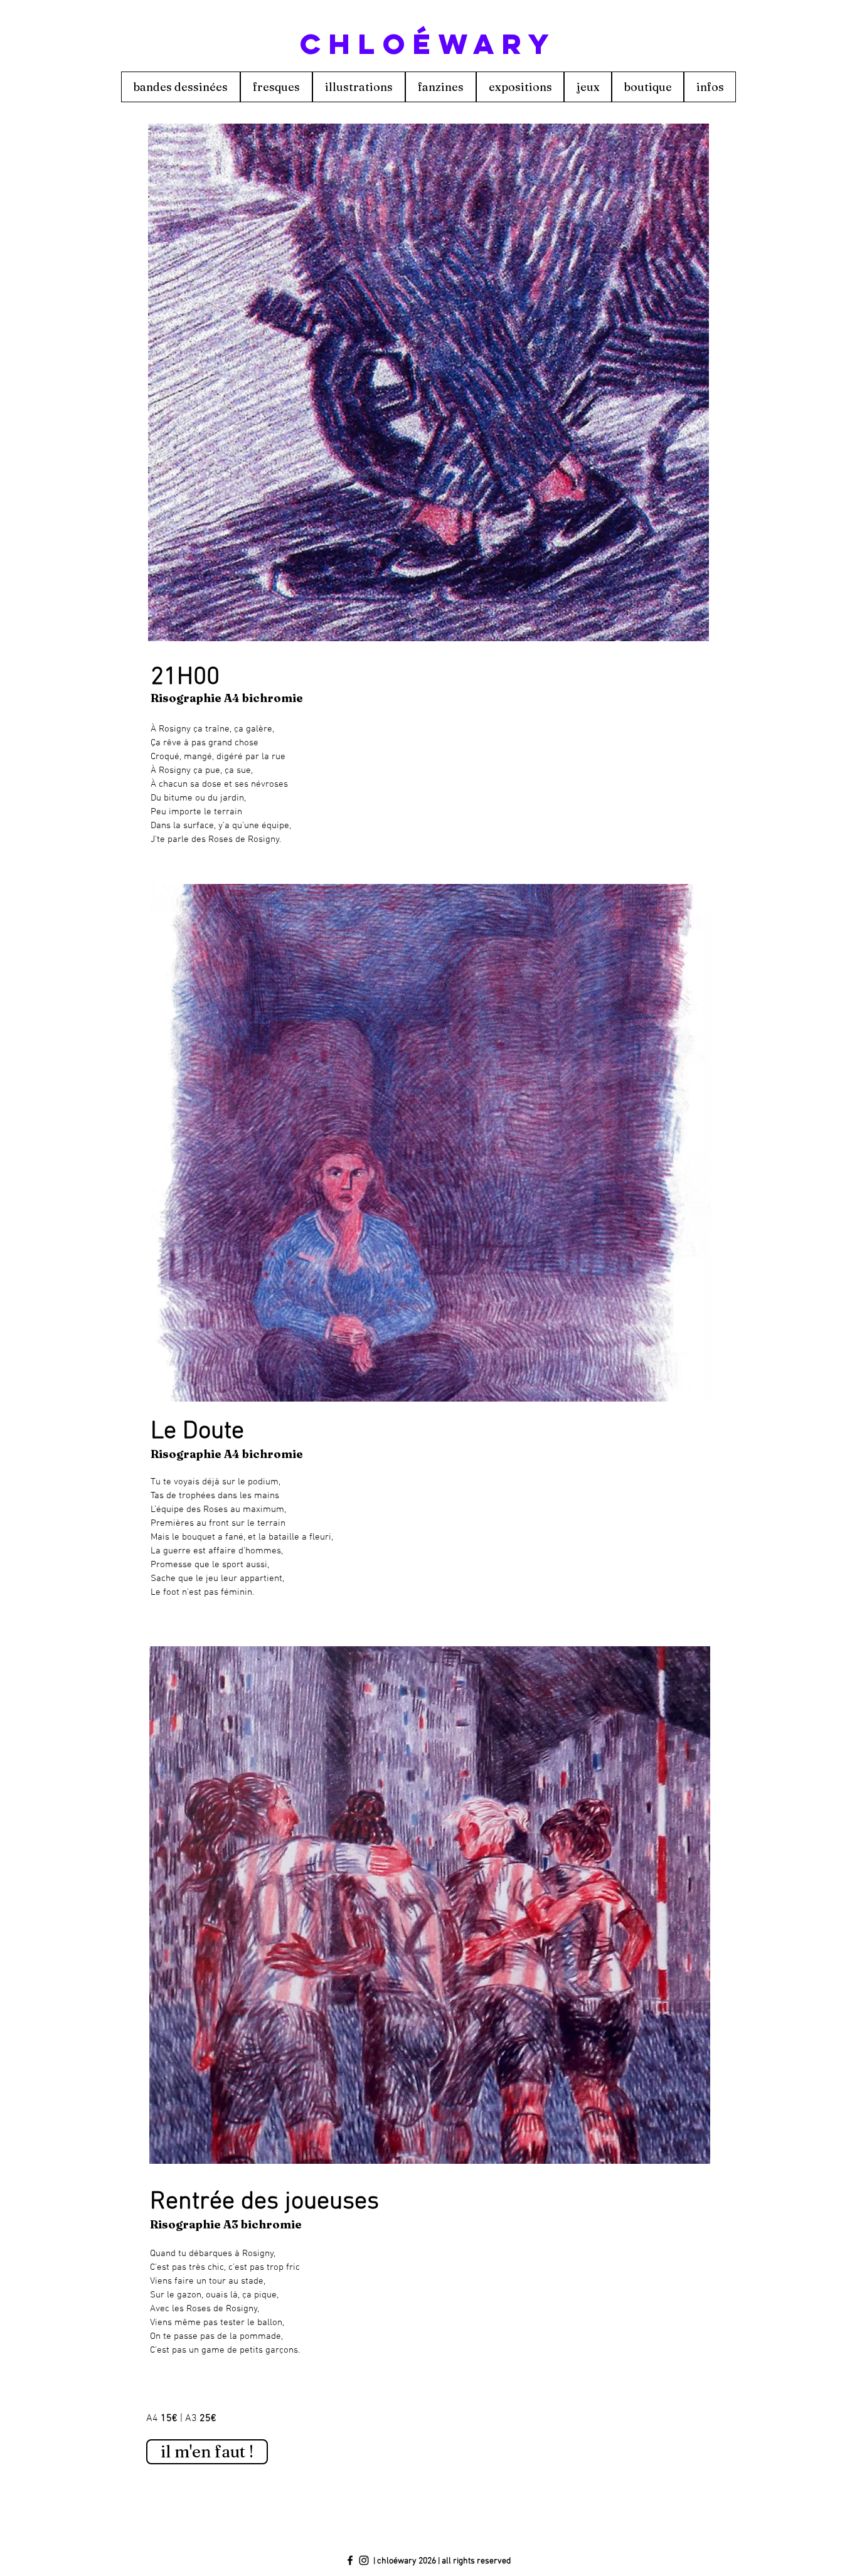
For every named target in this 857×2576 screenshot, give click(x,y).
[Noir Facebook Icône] (350, 2560)
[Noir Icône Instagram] (364, 2560)
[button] (428, 382)
